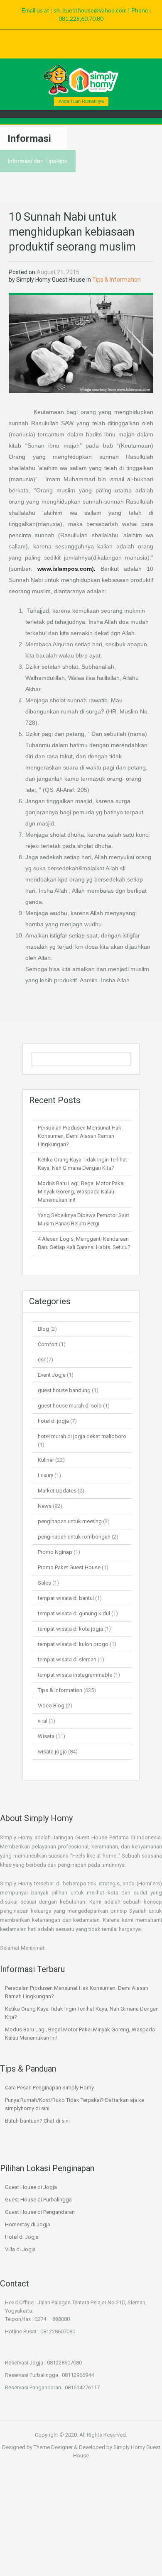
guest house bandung (64, 1390)
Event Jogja (52, 1375)
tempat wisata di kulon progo (73, 1644)
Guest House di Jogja (31, 2187)
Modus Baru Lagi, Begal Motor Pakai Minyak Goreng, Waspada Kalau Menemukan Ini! (81, 1192)
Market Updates (57, 1491)
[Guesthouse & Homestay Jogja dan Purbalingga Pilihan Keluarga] (81, 80)
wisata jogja (52, 1752)
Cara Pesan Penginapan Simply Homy (49, 2088)
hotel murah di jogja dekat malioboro (82, 1436)
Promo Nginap (55, 1552)
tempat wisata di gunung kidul (74, 1613)
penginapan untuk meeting (70, 1521)
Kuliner (46, 1460)
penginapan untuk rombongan (74, 1537)
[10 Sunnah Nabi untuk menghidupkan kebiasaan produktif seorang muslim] (81, 343)
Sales (44, 1583)
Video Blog (51, 1706)
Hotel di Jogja (22, 2237)
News (45, 1506)
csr (42, 1360)
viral (43, 1721)
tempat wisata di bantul (66, 1598)
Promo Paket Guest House (69, 1567)
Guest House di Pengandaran (40, 2212)
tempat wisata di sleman (67, 1659)
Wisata (46, 1736)
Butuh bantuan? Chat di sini (37, 2121)
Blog (43, 1329)
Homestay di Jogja (28, 2224)
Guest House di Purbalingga (38, 2200)
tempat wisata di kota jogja (70, 1629)
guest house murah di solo (70, 1406)
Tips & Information (117, 280)
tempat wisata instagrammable (75, 1675)
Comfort (48, 1344)
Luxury (45, 1475)
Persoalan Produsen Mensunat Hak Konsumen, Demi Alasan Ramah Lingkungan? (80, 1136)
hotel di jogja (53, 1421)
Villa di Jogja (20, 2249)
